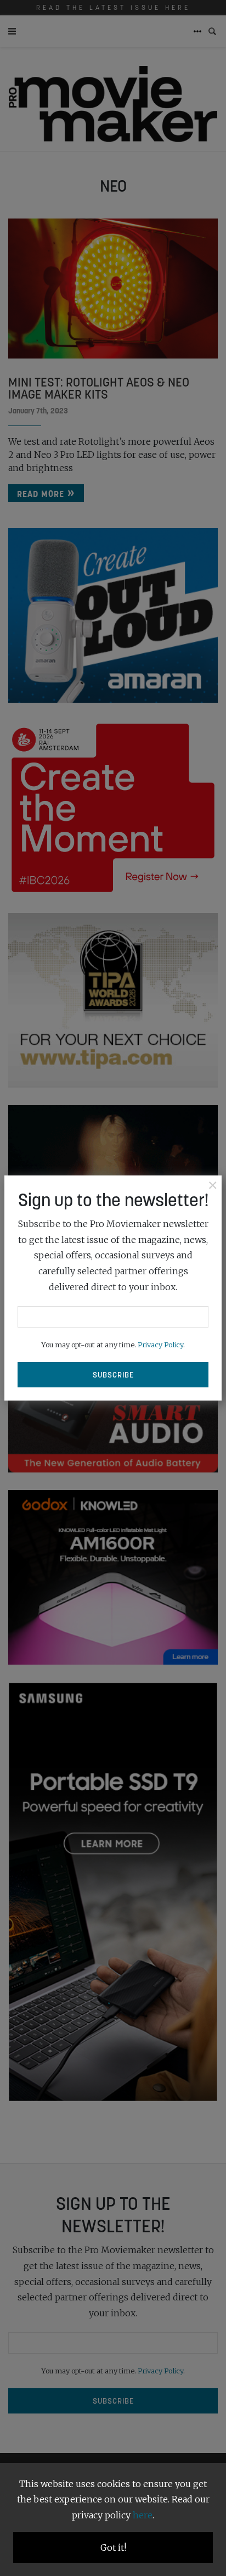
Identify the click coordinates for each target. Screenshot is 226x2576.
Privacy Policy (160, 1345)
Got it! (113, 2547)
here (143, 2515)
